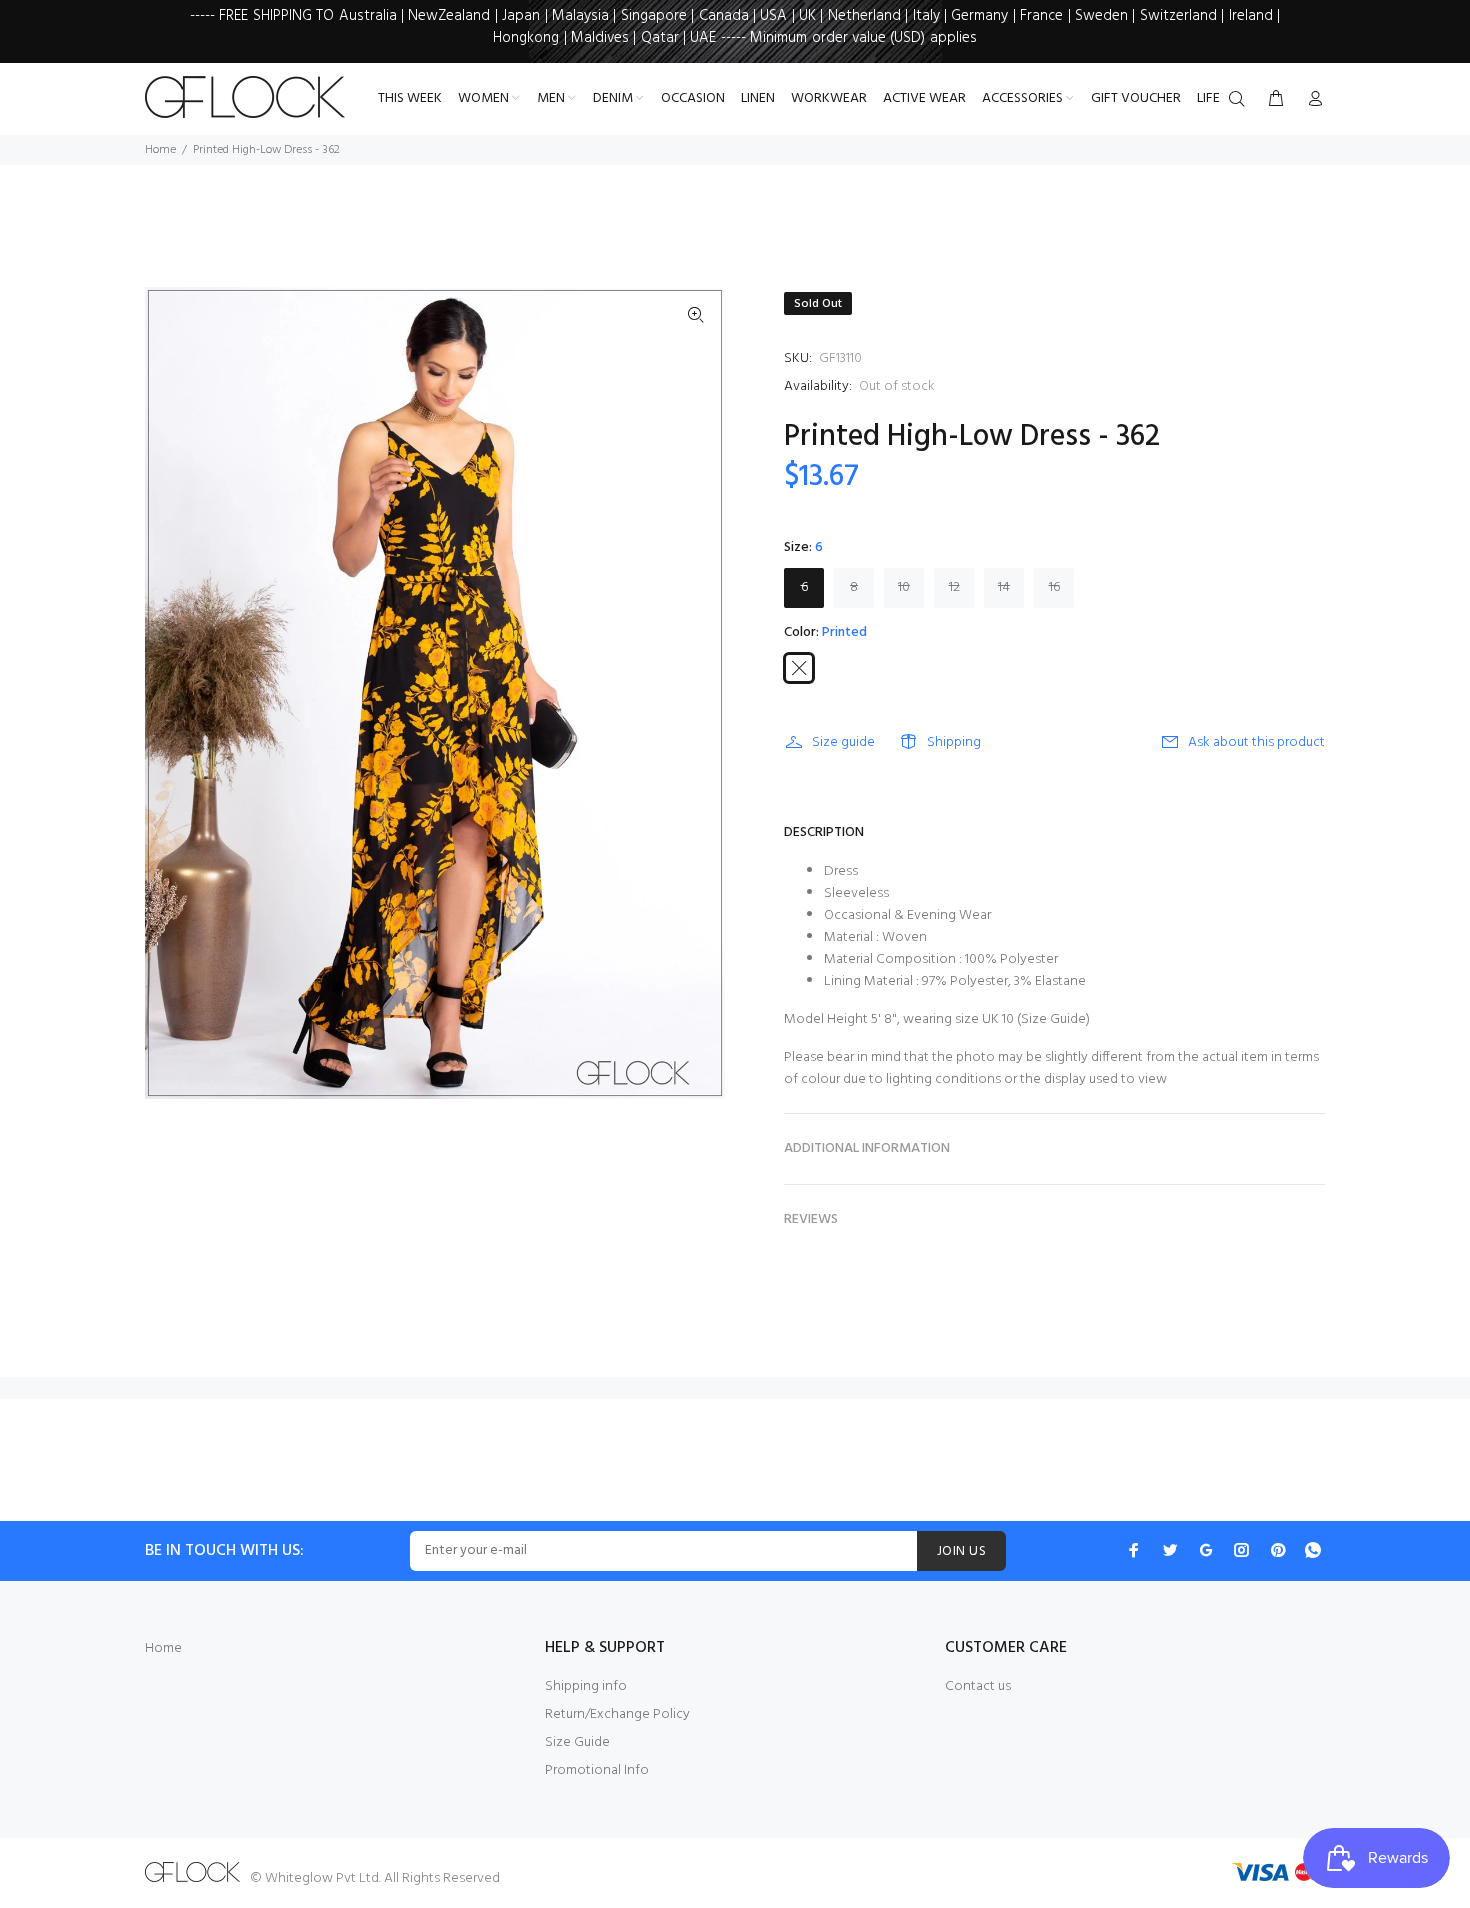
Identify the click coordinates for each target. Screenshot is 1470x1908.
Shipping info (586, 1686)
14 (1004, 587)
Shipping (954, 742)
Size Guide (1053, 1019)
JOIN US (961, 1551)
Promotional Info (597, 1770)
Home (160, 150)
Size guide (843, 742)
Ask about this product (1256, 742)
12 (954, 587)
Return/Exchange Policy (617, 1714)
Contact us (978, 1686)
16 (1054, 587)
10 (904, 587)
